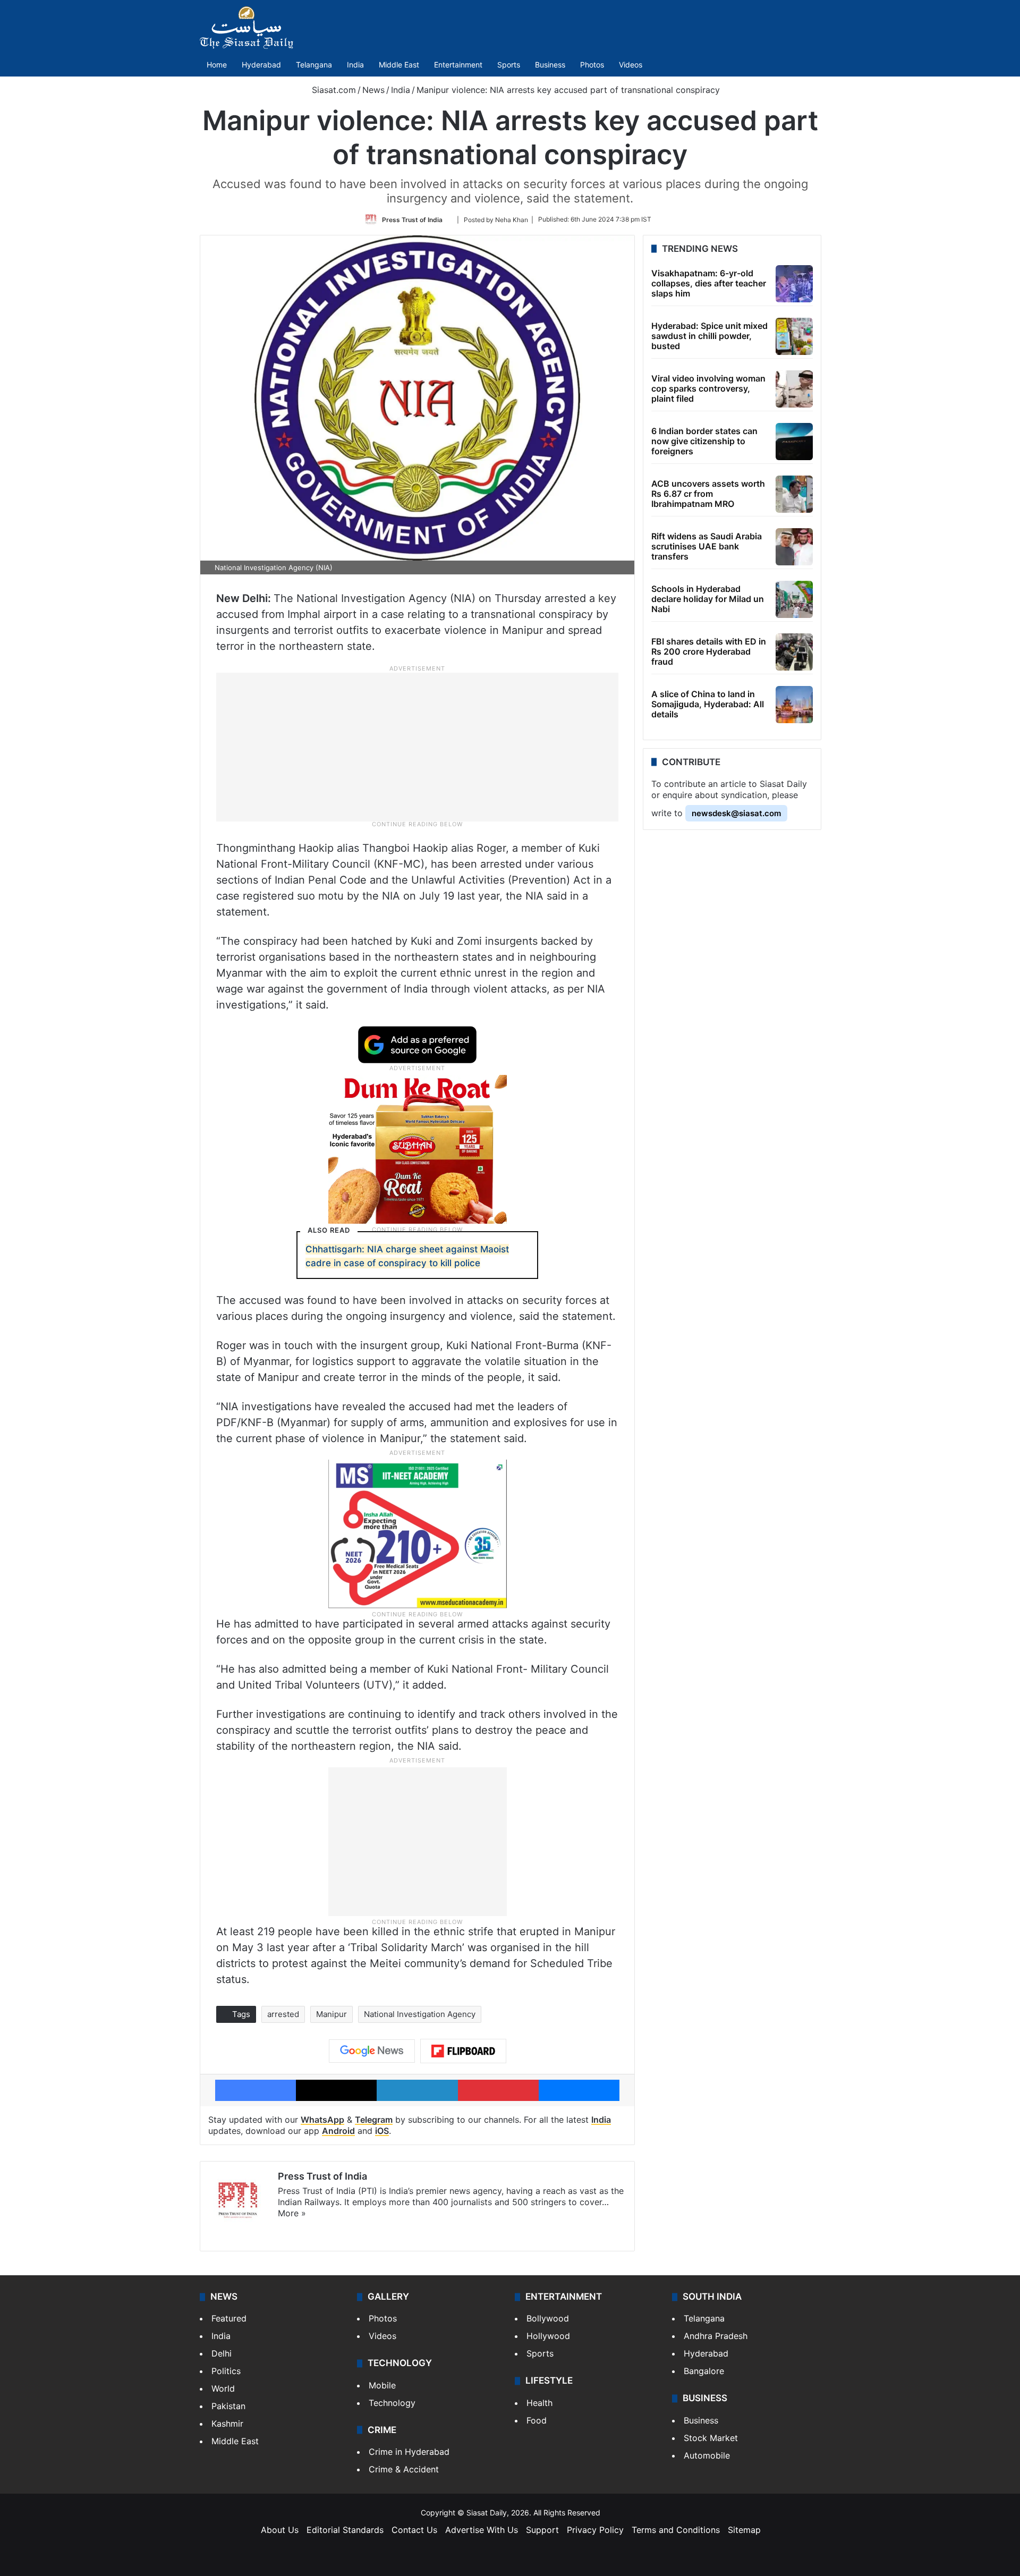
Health (539, 2403)
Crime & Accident (404, 2469)
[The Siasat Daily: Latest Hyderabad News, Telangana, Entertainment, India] (246, 28)
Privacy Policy (595, 2530)
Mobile (382, 2385)
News (373, 90)
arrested (283, 2014)
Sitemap (744, 2530)
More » (292, 2213)
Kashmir (227, 2424)
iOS (382, 2131)
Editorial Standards (345, 2530)
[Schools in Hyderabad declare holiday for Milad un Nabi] (794, 599)
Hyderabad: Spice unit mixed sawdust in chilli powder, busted (709, 336)
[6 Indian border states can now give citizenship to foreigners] (794, 442)
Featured (229, 2318)
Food (537, 2420)
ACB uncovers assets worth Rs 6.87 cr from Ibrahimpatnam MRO (708, 494)
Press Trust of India (412, 219)
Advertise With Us (482, 2530)
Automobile (707, 2455)
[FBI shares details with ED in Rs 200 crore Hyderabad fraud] (794, 652)
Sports (509, 65)
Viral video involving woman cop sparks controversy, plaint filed (708, 388)
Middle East (399, 65)
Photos (592, 65)
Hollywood (548, 2336)
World (223, 2388)
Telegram (374, 2120)
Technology (392, 2403)
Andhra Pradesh (716, 2336)
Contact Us (414, 2530)
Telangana (314, 65)
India (355, 65)
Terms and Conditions (676, 2530)
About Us (280, 2530)
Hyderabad (261, 65)
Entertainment (458, 65)
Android (338, 2131)
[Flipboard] (463, 2051)
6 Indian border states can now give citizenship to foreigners (704, 441)
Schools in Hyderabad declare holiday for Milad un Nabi (708, 599)
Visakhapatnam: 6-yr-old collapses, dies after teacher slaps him (709, 283)
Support (542, 2530)
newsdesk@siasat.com (736, 813)
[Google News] (372, 2051)
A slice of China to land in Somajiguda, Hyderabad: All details (708, 704)
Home (217, 65)
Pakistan (228, 2406)
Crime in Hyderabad (409, 2452)
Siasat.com (333, 90)
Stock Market (711, 2438)
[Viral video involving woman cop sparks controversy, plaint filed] (794, 389)
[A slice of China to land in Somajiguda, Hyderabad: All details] (794, 705)
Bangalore (704, 2371)
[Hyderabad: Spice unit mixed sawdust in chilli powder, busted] (794, 336)
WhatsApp (322, 2120)
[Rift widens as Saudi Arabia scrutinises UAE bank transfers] (794, 547)
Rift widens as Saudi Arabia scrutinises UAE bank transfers (707, 546)
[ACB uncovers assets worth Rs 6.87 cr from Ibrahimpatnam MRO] (794, 494)
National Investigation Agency (420, 2014)
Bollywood (548, 2318)
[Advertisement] (418, 747)
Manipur (331, 2014)
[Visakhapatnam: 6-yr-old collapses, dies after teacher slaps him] (794, 284)
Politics (226, 2371)
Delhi (222, 2353)
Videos (631, 65)
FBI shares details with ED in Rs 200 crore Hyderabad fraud (709, 651)
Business (550, 65)
